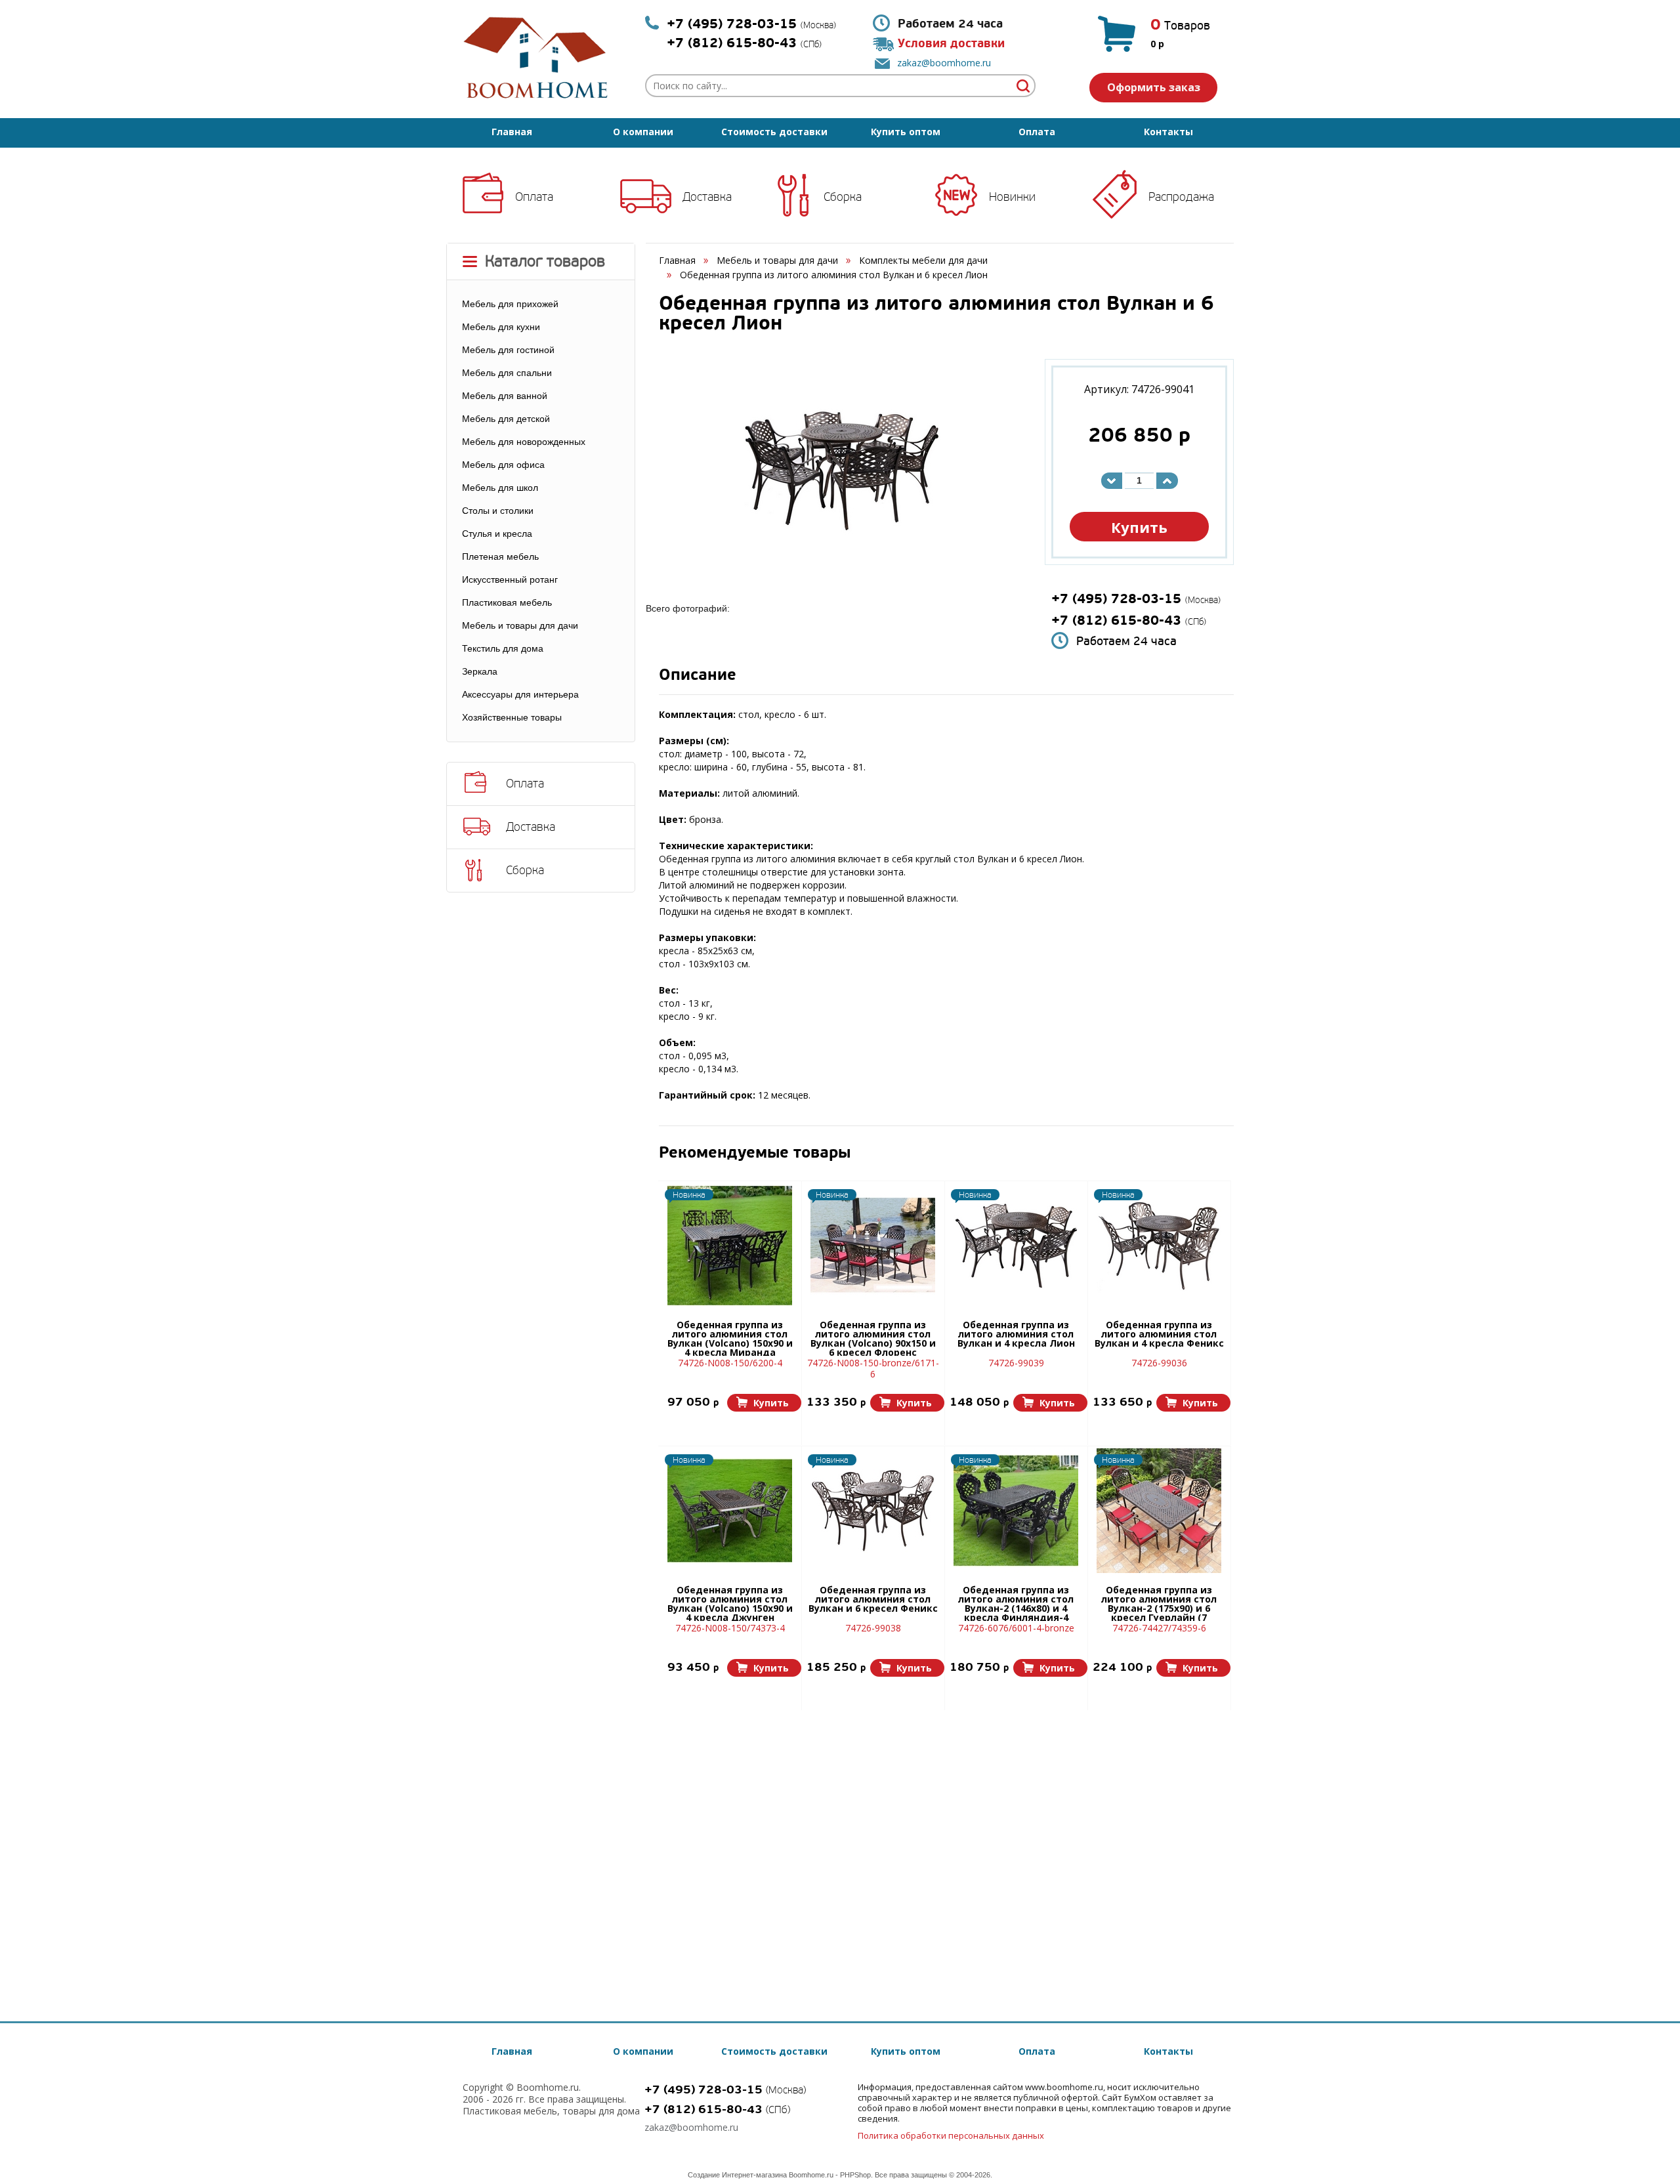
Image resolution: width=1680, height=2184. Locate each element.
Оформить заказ (1154, 87)
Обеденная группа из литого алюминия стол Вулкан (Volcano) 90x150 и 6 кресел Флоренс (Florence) (873, 1338)
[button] (764, 1403)
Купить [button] (1139, 527)
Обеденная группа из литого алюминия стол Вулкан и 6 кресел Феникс (873, 1600)
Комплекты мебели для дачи (923, 260)
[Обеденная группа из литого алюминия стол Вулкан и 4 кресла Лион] (1016, 1246)
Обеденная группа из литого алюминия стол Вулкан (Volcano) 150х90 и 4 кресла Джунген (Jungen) (730, 1603)
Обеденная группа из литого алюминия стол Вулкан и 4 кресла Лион (1016, 1335)
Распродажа (1181, 197)
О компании (643, 132)
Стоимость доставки (774, 132)
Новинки (1012, 197)
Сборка (843, 197)
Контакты (1168, 132)
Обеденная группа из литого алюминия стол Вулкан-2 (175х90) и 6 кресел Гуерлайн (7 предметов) (1159, 1603)
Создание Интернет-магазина (737, 2175)
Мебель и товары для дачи (777, 260)
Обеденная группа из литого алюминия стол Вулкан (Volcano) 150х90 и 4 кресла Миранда (730, 1338)
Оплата (1037, 132)
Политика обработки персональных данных (951, 2135)
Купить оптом (906, 132)
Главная (512, 132)
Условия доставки (951, 44)
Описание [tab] (698, 676)
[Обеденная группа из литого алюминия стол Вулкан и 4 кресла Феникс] (1159, 1246)
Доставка (707, 197)
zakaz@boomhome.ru (944, 63)
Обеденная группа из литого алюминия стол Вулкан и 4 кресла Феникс (1159, 1335)
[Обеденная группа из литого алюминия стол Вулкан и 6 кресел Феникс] (873, 1511)
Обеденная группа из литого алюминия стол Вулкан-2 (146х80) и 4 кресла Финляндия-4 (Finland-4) (1016, 1603)
